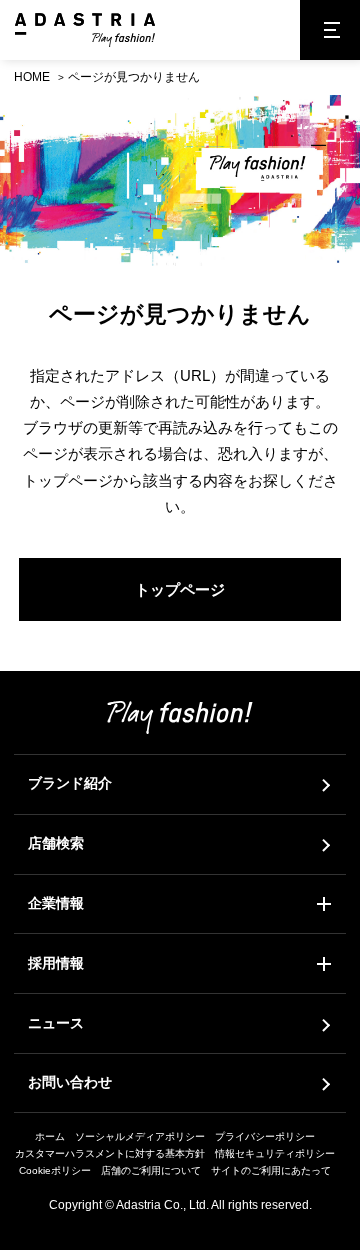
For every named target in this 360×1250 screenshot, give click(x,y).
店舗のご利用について (151, 1170)
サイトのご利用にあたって (271, 1170)
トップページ (180, 589)
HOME (32, 77)
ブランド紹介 (70, 783)
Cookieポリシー (55, 1170)
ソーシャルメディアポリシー (140, 1136)
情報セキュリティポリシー (275, 1153)
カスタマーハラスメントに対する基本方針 (110, 1153)
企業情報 (56, 903)
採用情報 (56, 963)
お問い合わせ (70, 1082)
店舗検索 (56, 843)
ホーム (50, 1136)
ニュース (56, 1023)
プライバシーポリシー (265, 1136)
